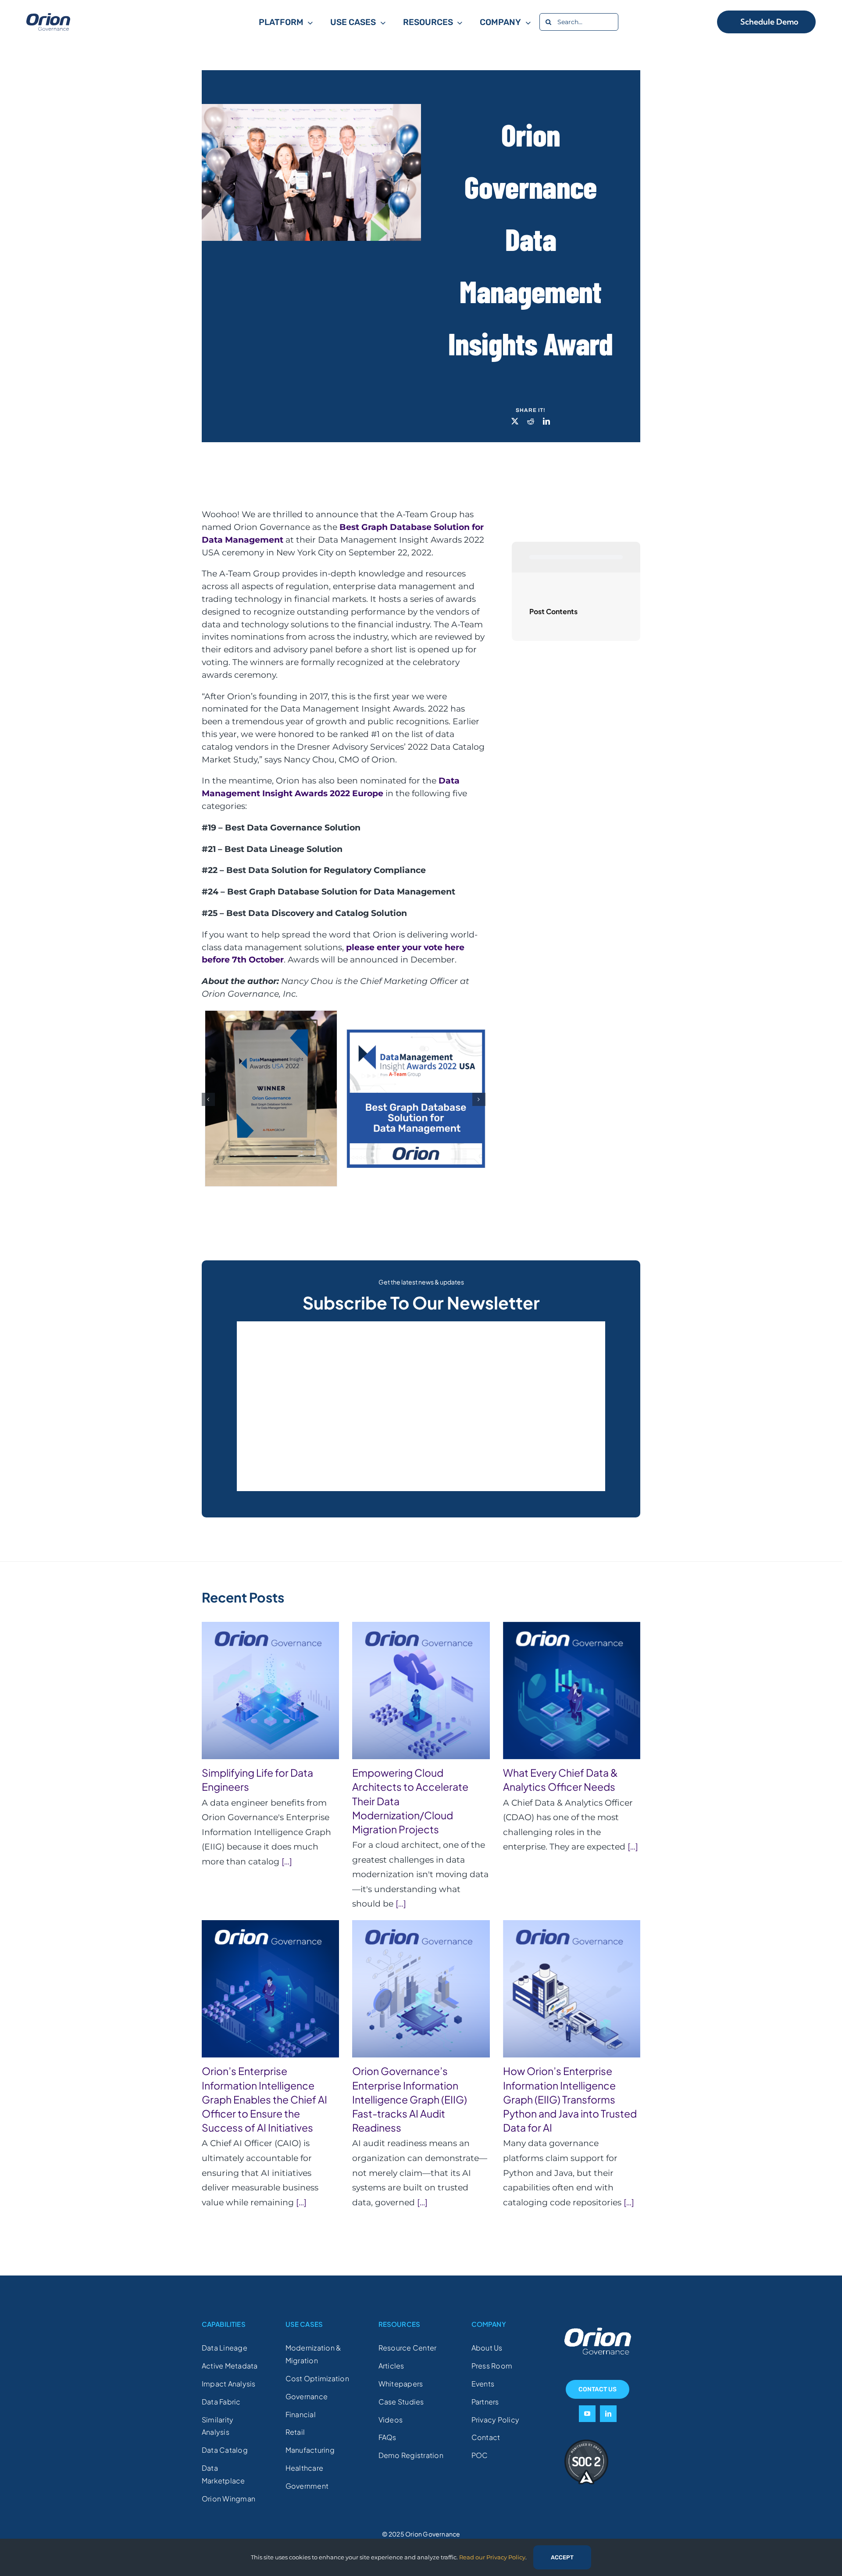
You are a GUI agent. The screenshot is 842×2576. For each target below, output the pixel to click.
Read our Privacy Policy (492, 2557)
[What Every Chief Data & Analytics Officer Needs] (572, 1694)
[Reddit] (531, 422)
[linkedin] (608, 2417)
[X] (515, 422)
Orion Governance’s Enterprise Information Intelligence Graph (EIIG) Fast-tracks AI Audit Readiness (410, 2103)
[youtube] (587, 2417)
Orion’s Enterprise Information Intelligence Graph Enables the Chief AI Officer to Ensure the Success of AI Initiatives (264, 2103)
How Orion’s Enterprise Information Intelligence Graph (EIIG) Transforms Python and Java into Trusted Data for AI (570, 2103)
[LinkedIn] (546, 422)
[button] (208, 1102)
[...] (286, 1865)
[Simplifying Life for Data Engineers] (270, 1694)
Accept (562, 2557)
